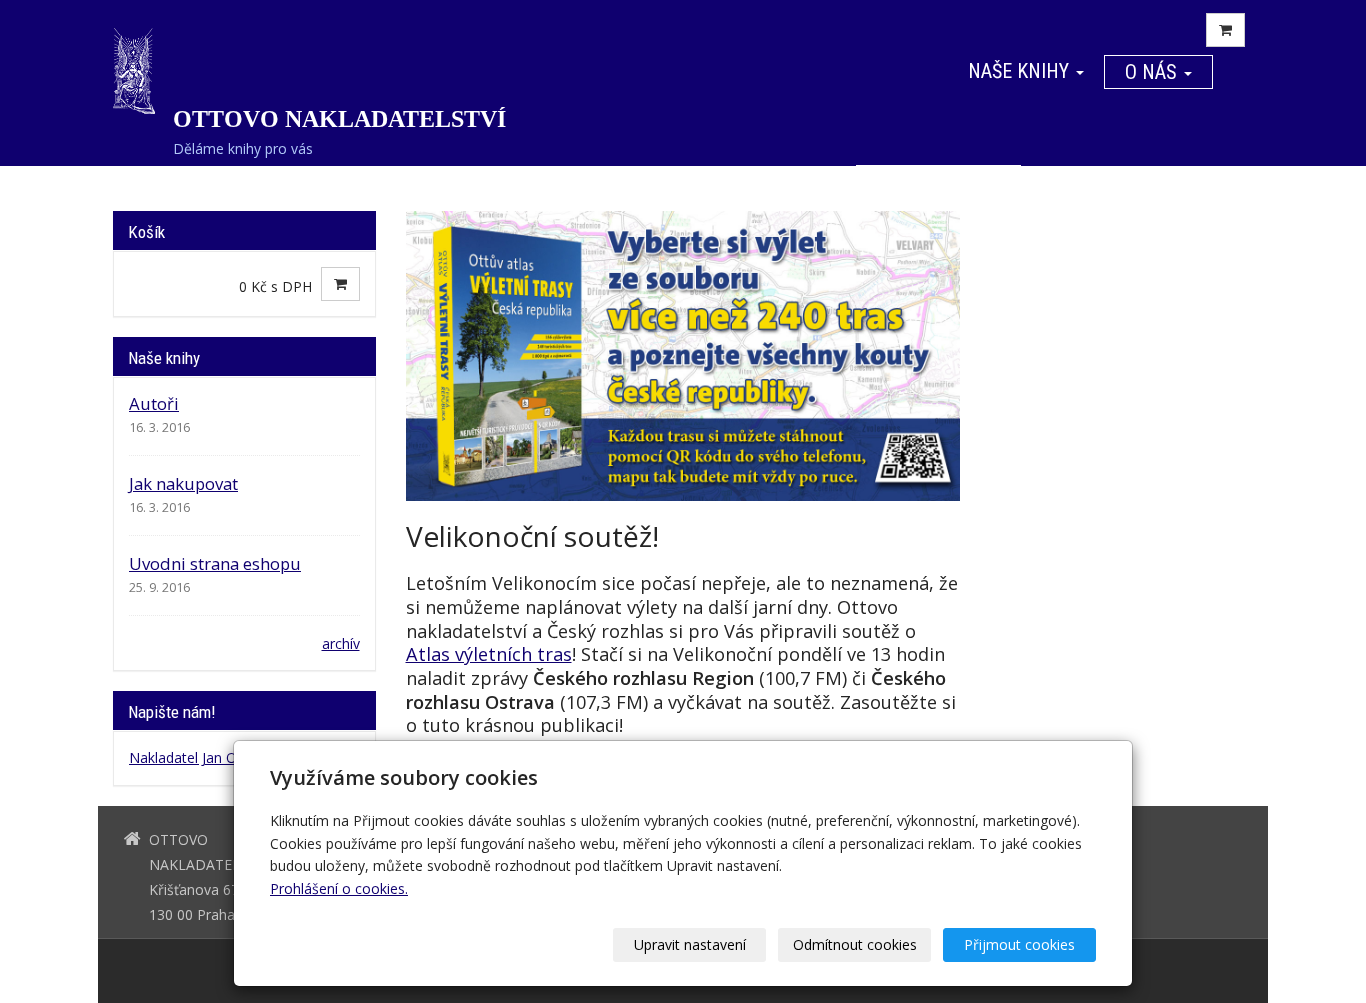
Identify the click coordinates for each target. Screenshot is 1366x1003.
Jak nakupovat (183, 483)
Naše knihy (1021, 71)
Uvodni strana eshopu (215, 563)
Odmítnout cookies (855, 944)
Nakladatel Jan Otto (192, 757)
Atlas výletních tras (489, 654)
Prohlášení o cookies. (339, 888)
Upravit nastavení (690, 944)
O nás (1153, 72)
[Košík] (1225, 30)
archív (341, 643)
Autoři (154, 403)
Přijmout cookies (1019, 944)
